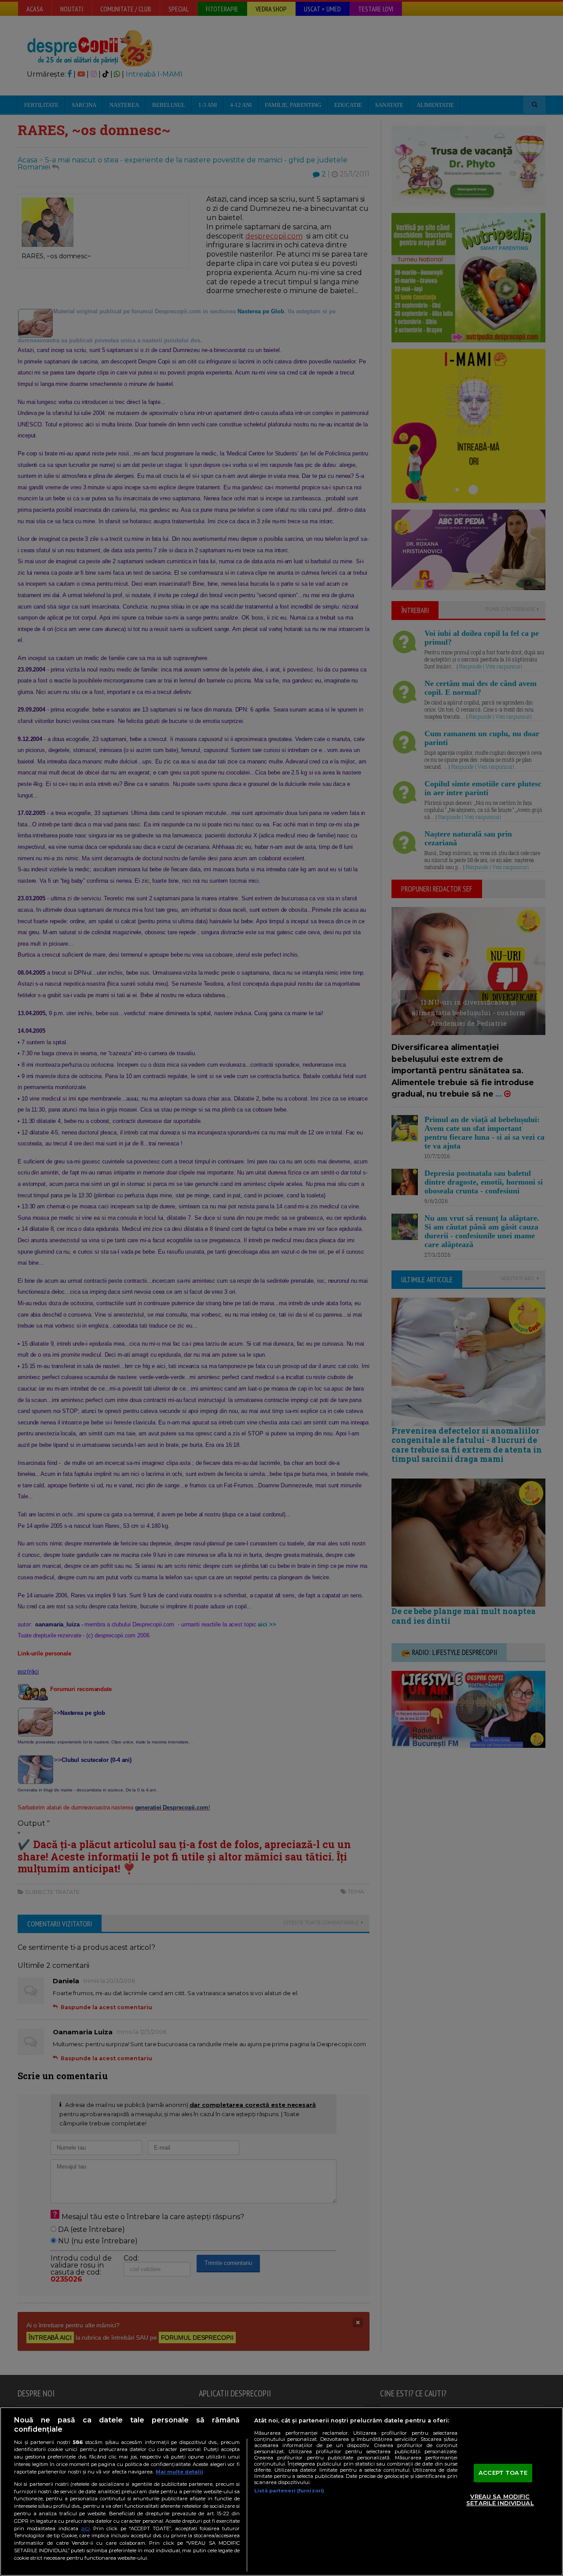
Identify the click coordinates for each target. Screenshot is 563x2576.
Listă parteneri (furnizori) (289, 2491)
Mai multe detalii (179, 2472)
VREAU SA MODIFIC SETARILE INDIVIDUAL (500, 2500)
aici (85, 2528)
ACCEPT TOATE (503, 2473)
